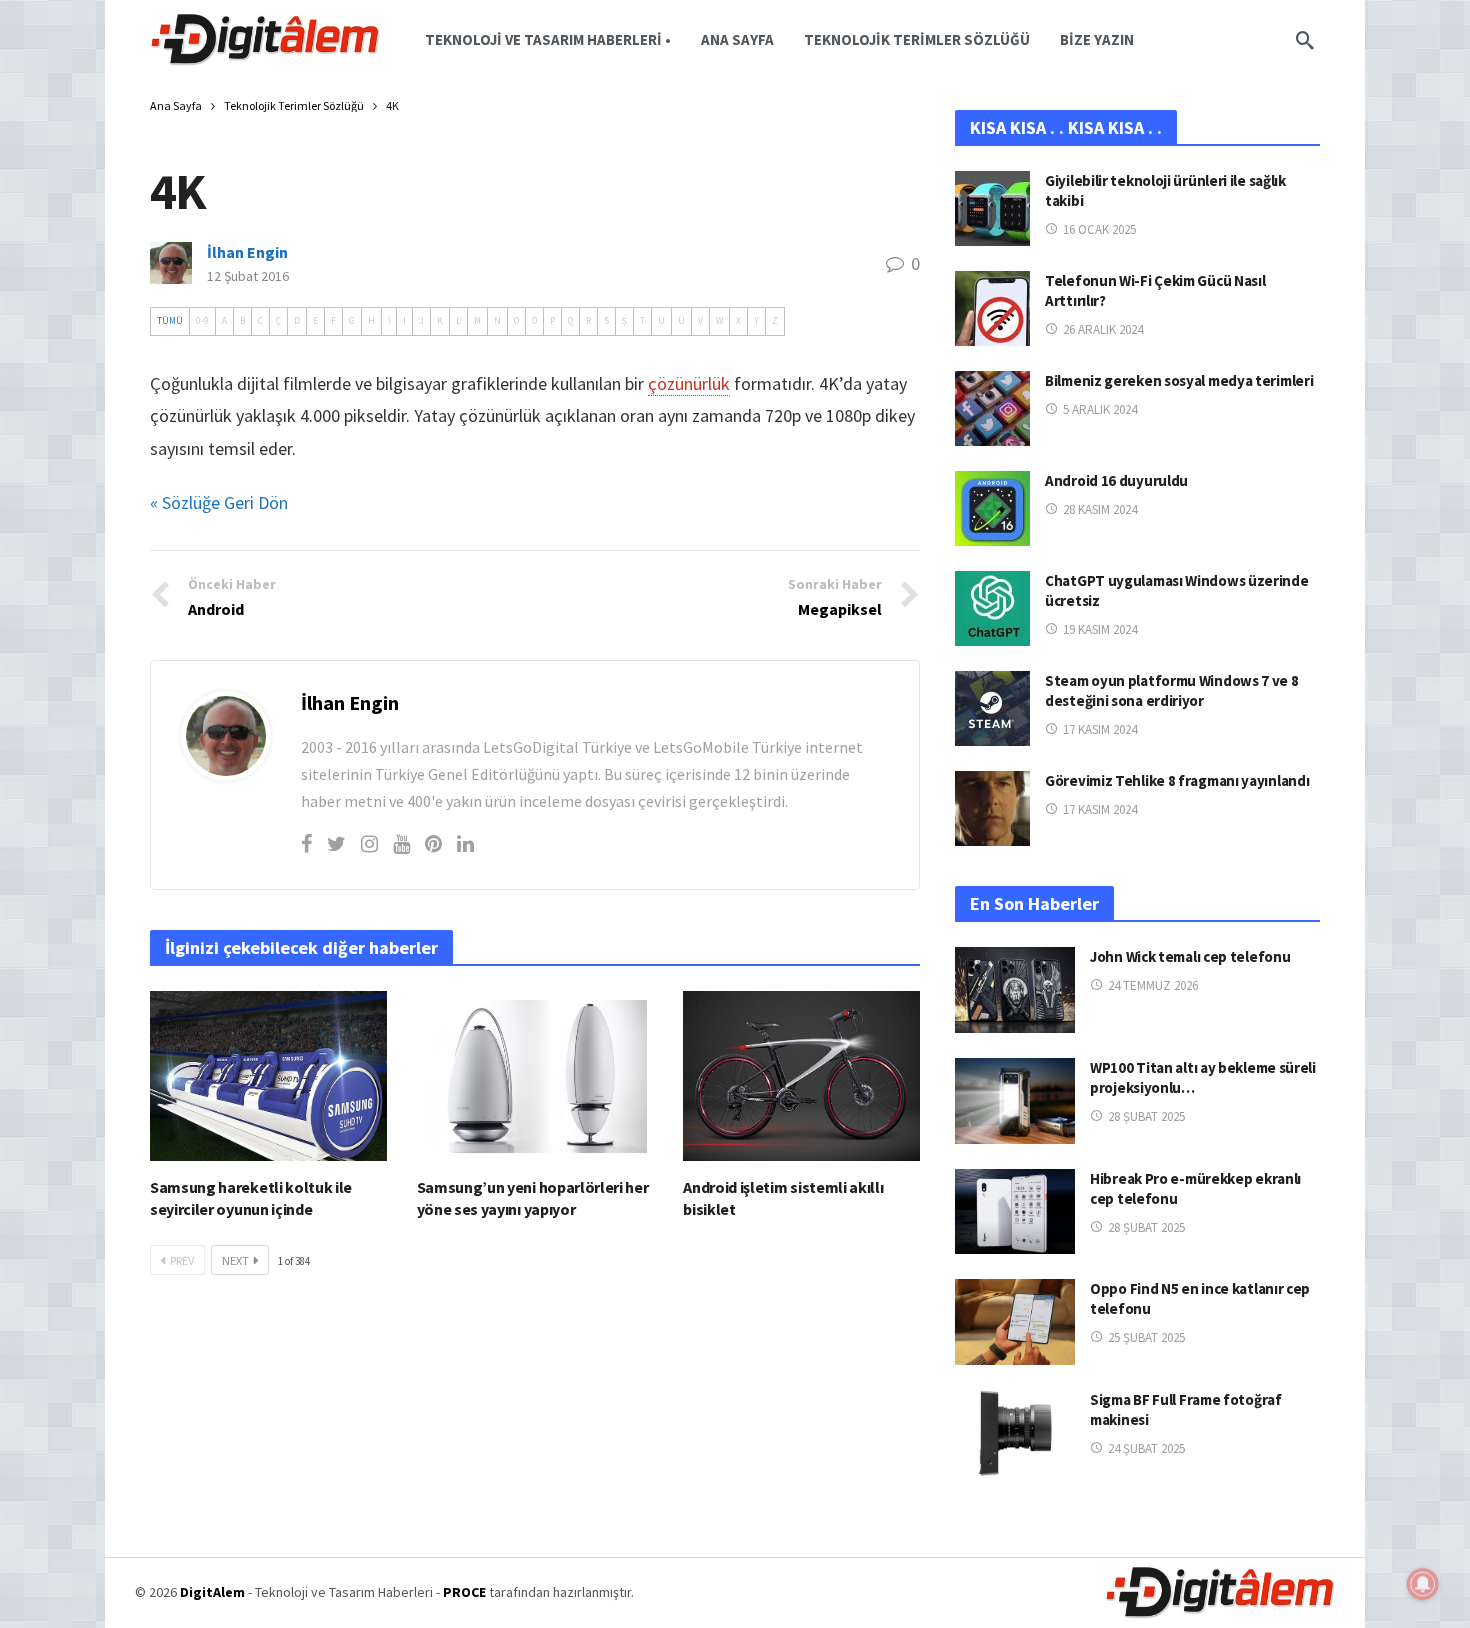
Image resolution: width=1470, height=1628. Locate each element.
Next (235, 1260)
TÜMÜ (170, 321)
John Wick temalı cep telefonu (1190, 956)
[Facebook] (306, 843)
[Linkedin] (465, 843)
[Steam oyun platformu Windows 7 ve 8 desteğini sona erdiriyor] (992, 708)
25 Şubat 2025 (1146, 1337)
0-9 (202, 321)
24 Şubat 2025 (1146, 1448)
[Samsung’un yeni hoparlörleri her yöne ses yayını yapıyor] (535, 1075)
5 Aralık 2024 (1100, 409)
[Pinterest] (433, 843)
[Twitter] (336, 843)
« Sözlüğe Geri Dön (219, 502)
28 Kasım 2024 (1100, 509)
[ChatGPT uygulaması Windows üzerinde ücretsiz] (992, 608)
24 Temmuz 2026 (1153, 985)
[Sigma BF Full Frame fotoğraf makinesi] (1015, 1433)
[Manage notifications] (1423, 1584)
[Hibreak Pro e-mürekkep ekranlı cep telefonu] (1015, 1212)
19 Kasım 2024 (1100, 629)
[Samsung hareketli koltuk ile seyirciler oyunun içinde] (268, 1075)
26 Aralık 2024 (1103, 329)
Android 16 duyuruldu (1116, 480)
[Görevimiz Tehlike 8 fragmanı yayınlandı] (992, 808)
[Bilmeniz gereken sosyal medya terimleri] (992, 408)
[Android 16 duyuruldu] (992, 508)
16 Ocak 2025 (1099, 229)
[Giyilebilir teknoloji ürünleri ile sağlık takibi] (992, 208)
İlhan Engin (247, 252)
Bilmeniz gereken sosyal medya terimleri (1179, 380)
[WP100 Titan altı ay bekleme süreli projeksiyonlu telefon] (1015, 1101)
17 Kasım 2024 (1100, 729)
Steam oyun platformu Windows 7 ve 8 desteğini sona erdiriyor (1172, 690)
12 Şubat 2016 (248, 276)
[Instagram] (369, 843)
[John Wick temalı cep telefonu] (1015, 990)
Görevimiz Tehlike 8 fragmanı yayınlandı (1177, 780)
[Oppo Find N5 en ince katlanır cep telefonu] (1015, 1322)
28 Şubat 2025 (1146, 1116)
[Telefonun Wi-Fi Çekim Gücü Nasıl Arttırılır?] (992, 308)
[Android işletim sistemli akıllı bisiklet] (801, 1075)
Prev (182, 1260)
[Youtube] (401, 843)
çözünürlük (689, 383)
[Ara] (1305, 40)
